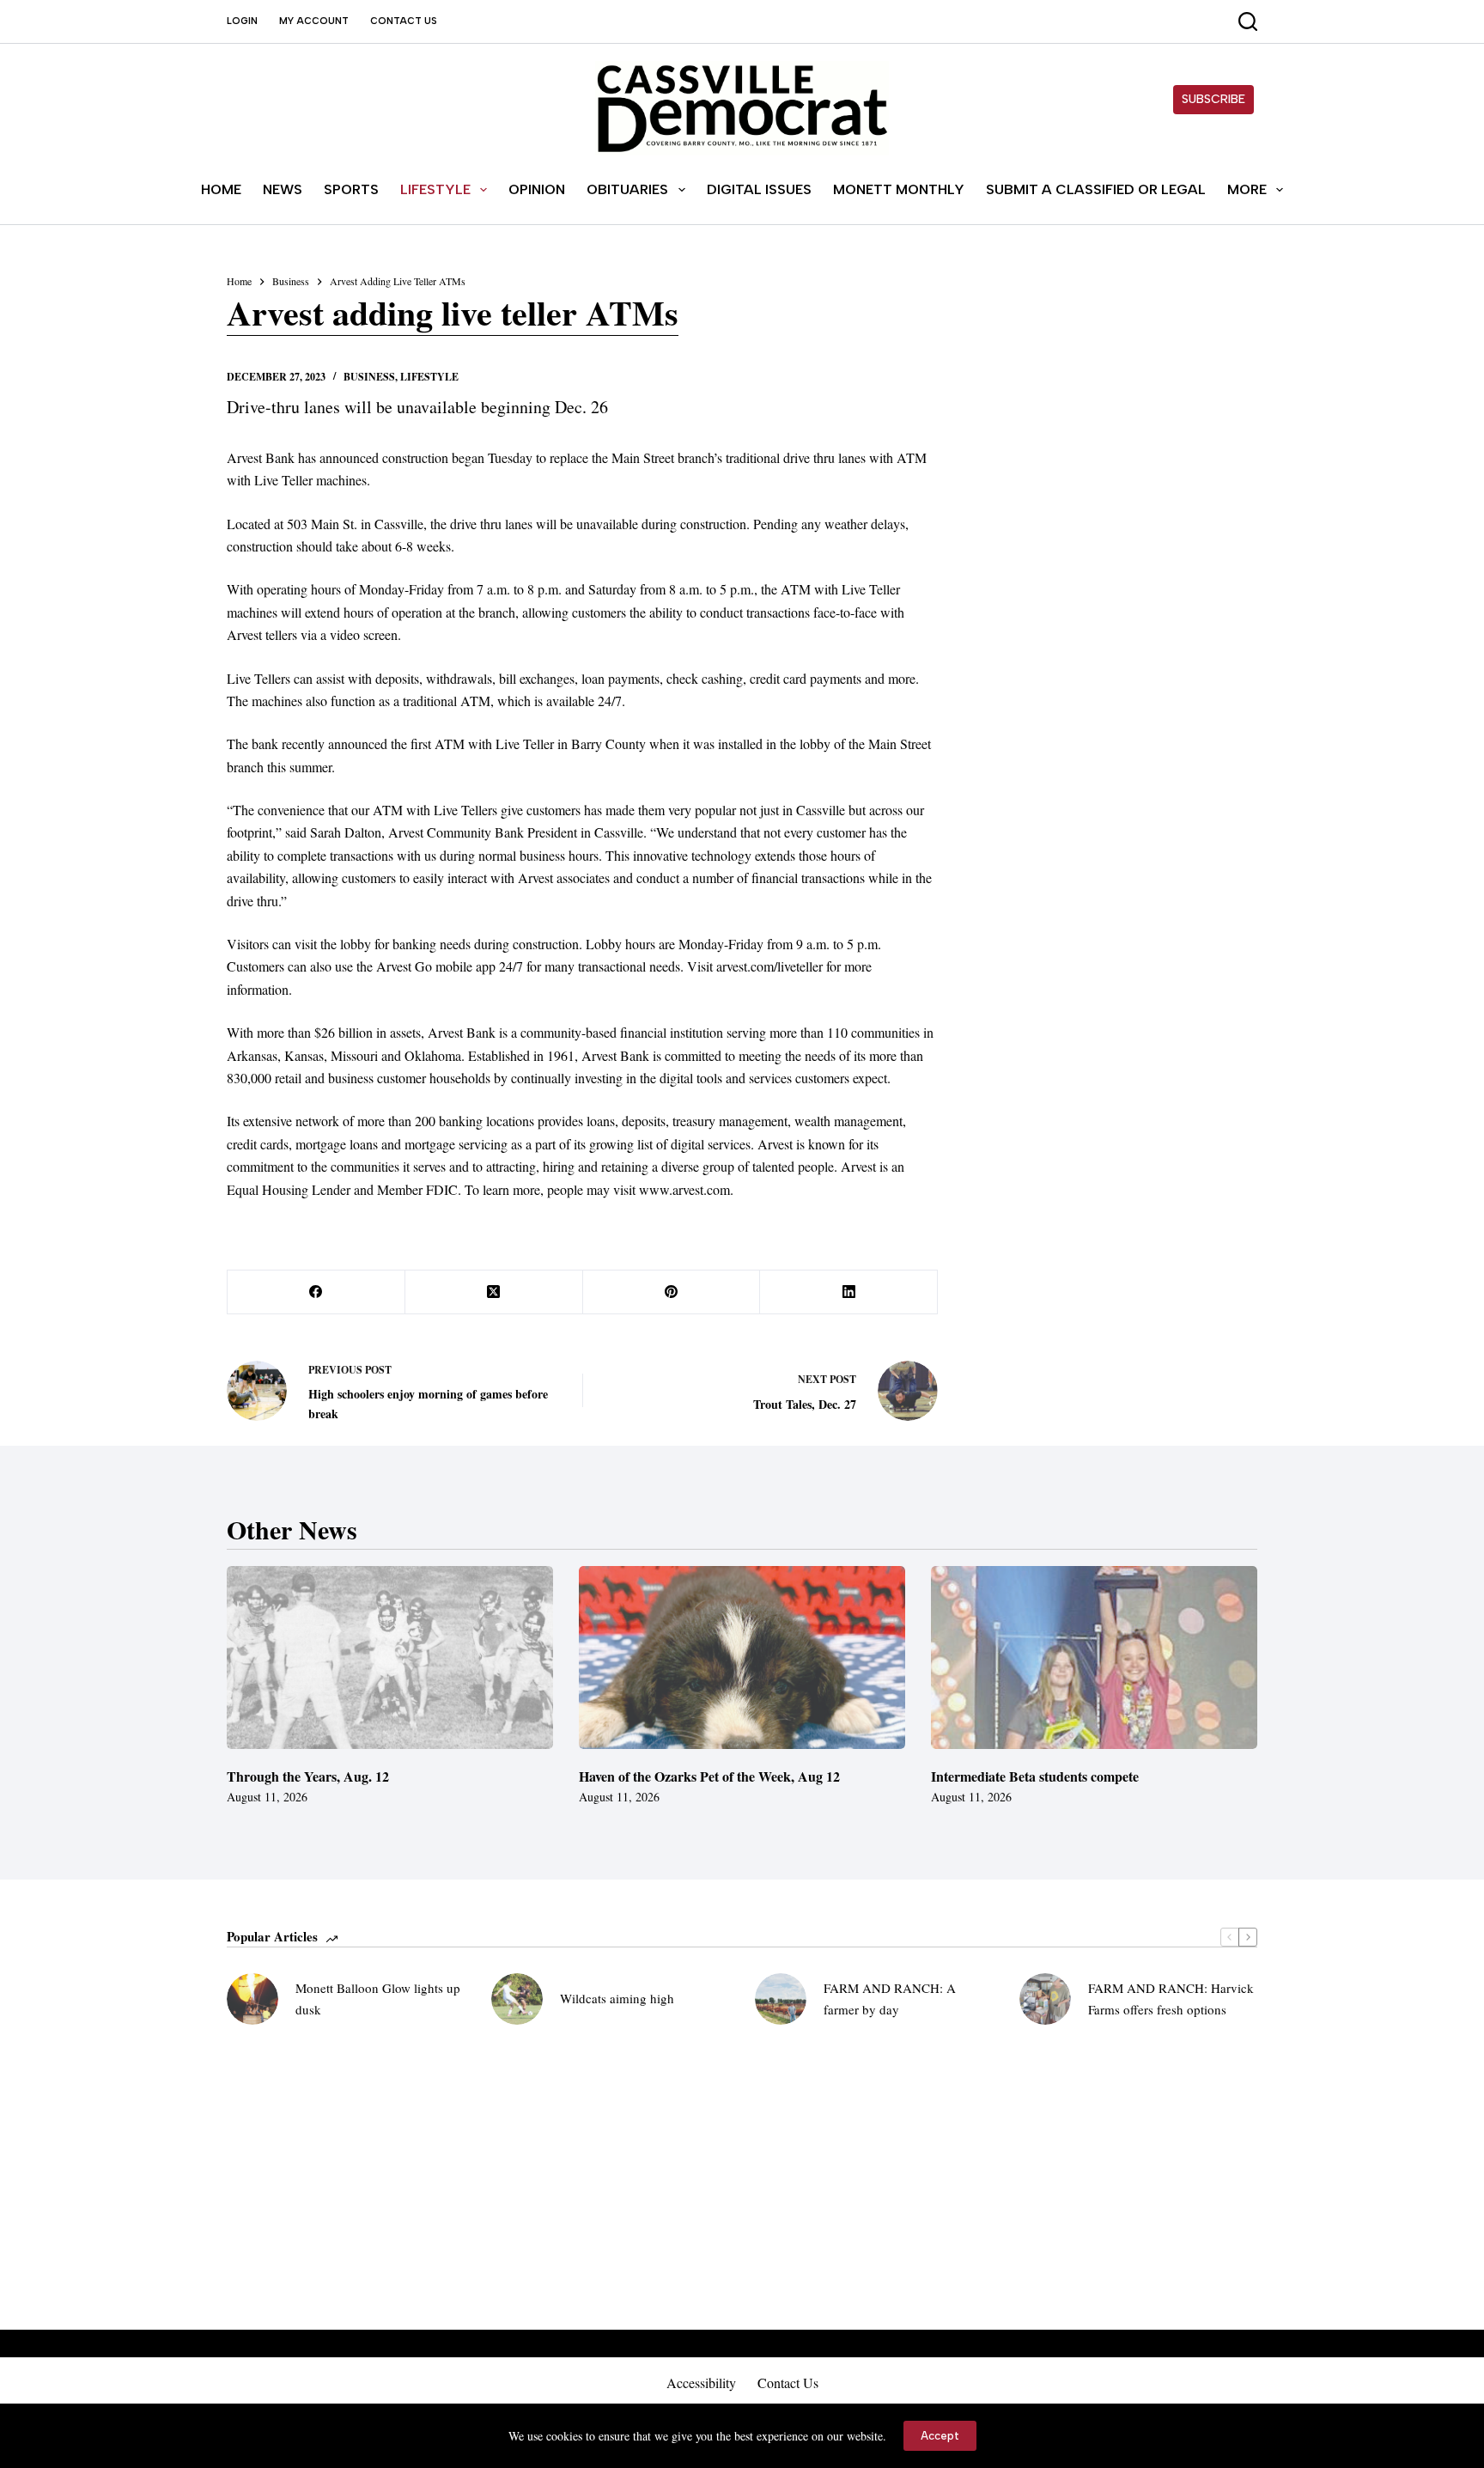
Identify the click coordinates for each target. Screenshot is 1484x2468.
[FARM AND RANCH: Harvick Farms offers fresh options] (1045, 1999)
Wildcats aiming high (617, 1998)
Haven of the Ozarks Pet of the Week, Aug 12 (709, 1776)
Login (242, 21)
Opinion (537, 189)
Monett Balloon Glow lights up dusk (378, 1999)
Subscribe (1213, 99)
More (1247, 189)
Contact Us (404, 21)
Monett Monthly (899, 189)
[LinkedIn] (849, 1292)
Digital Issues (759, 189)
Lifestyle (435, 189)
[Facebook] (316, 1292)
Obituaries (627, 189)
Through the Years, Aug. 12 (308, 1776)
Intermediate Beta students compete (1035, 1776)
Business (369, 377)
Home (221, 189)
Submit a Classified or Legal (1096, 189)
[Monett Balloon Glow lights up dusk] (252, 1999)
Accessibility (701, 2383)
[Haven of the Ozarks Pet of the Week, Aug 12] (742, 1658)
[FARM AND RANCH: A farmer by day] (781, 1999)
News (283, 189)
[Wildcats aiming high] (517, 1999)
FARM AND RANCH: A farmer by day (890, 1999)
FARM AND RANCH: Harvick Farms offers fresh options (1171, 1999)
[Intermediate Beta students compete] (1094, 1658)
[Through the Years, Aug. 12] (390, 1658)
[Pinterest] (672, 1292)
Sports (351, 189)
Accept (940, 2436)
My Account (314, 21)
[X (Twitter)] (494, 1292)
